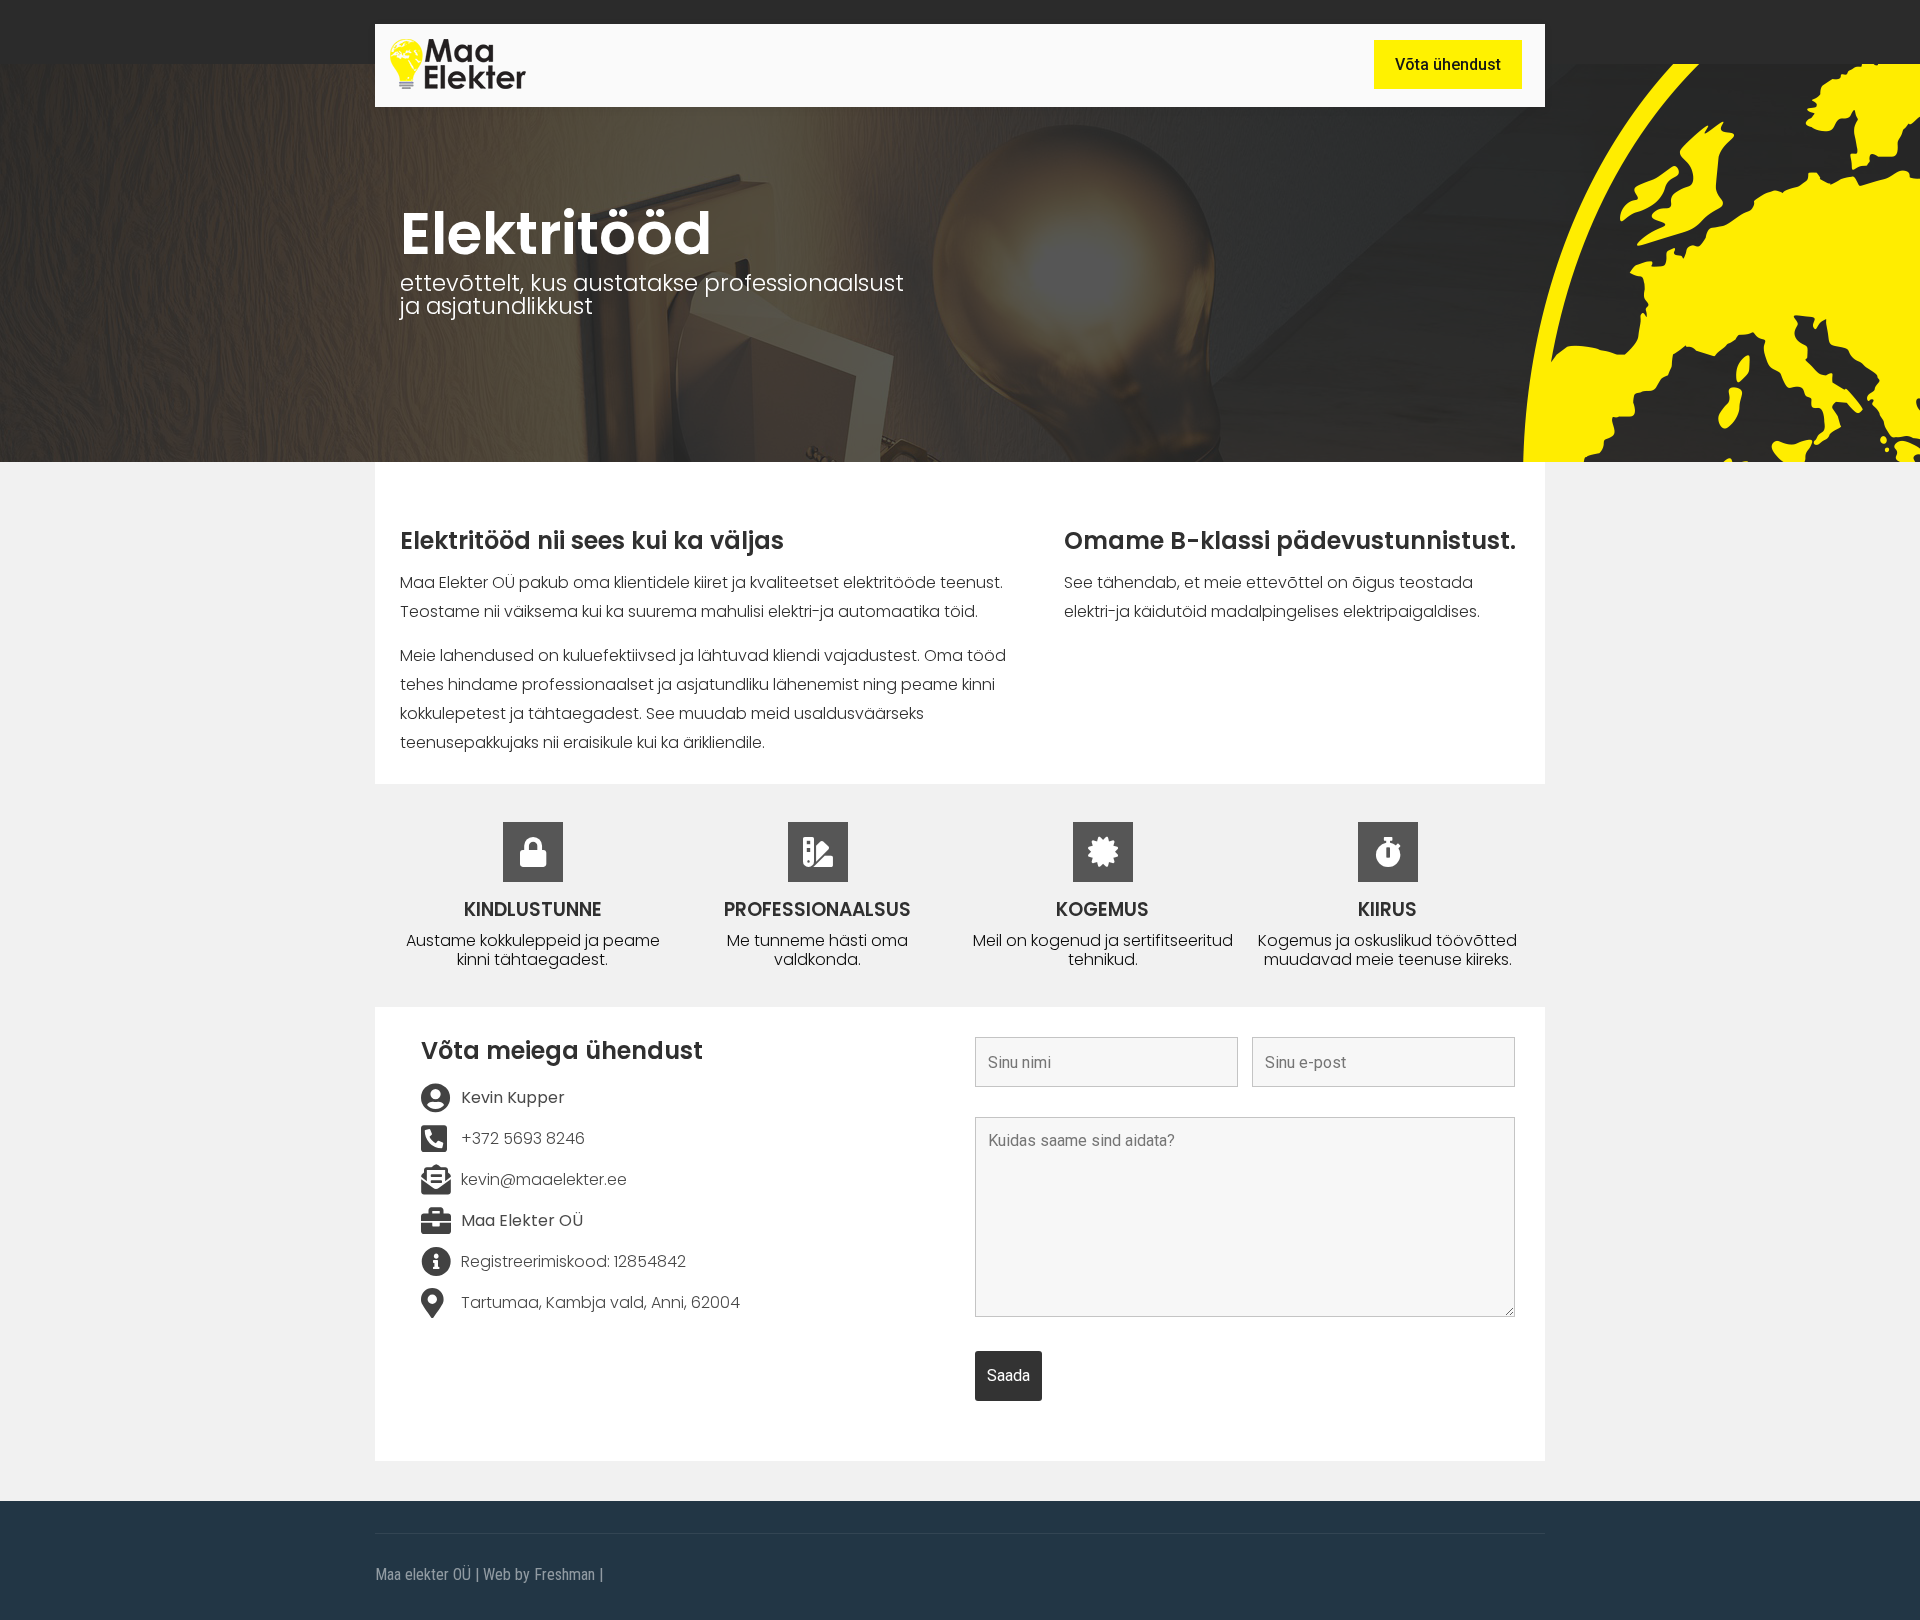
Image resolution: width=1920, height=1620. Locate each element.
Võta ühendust (1448, 64)
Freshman (564, 1574)
